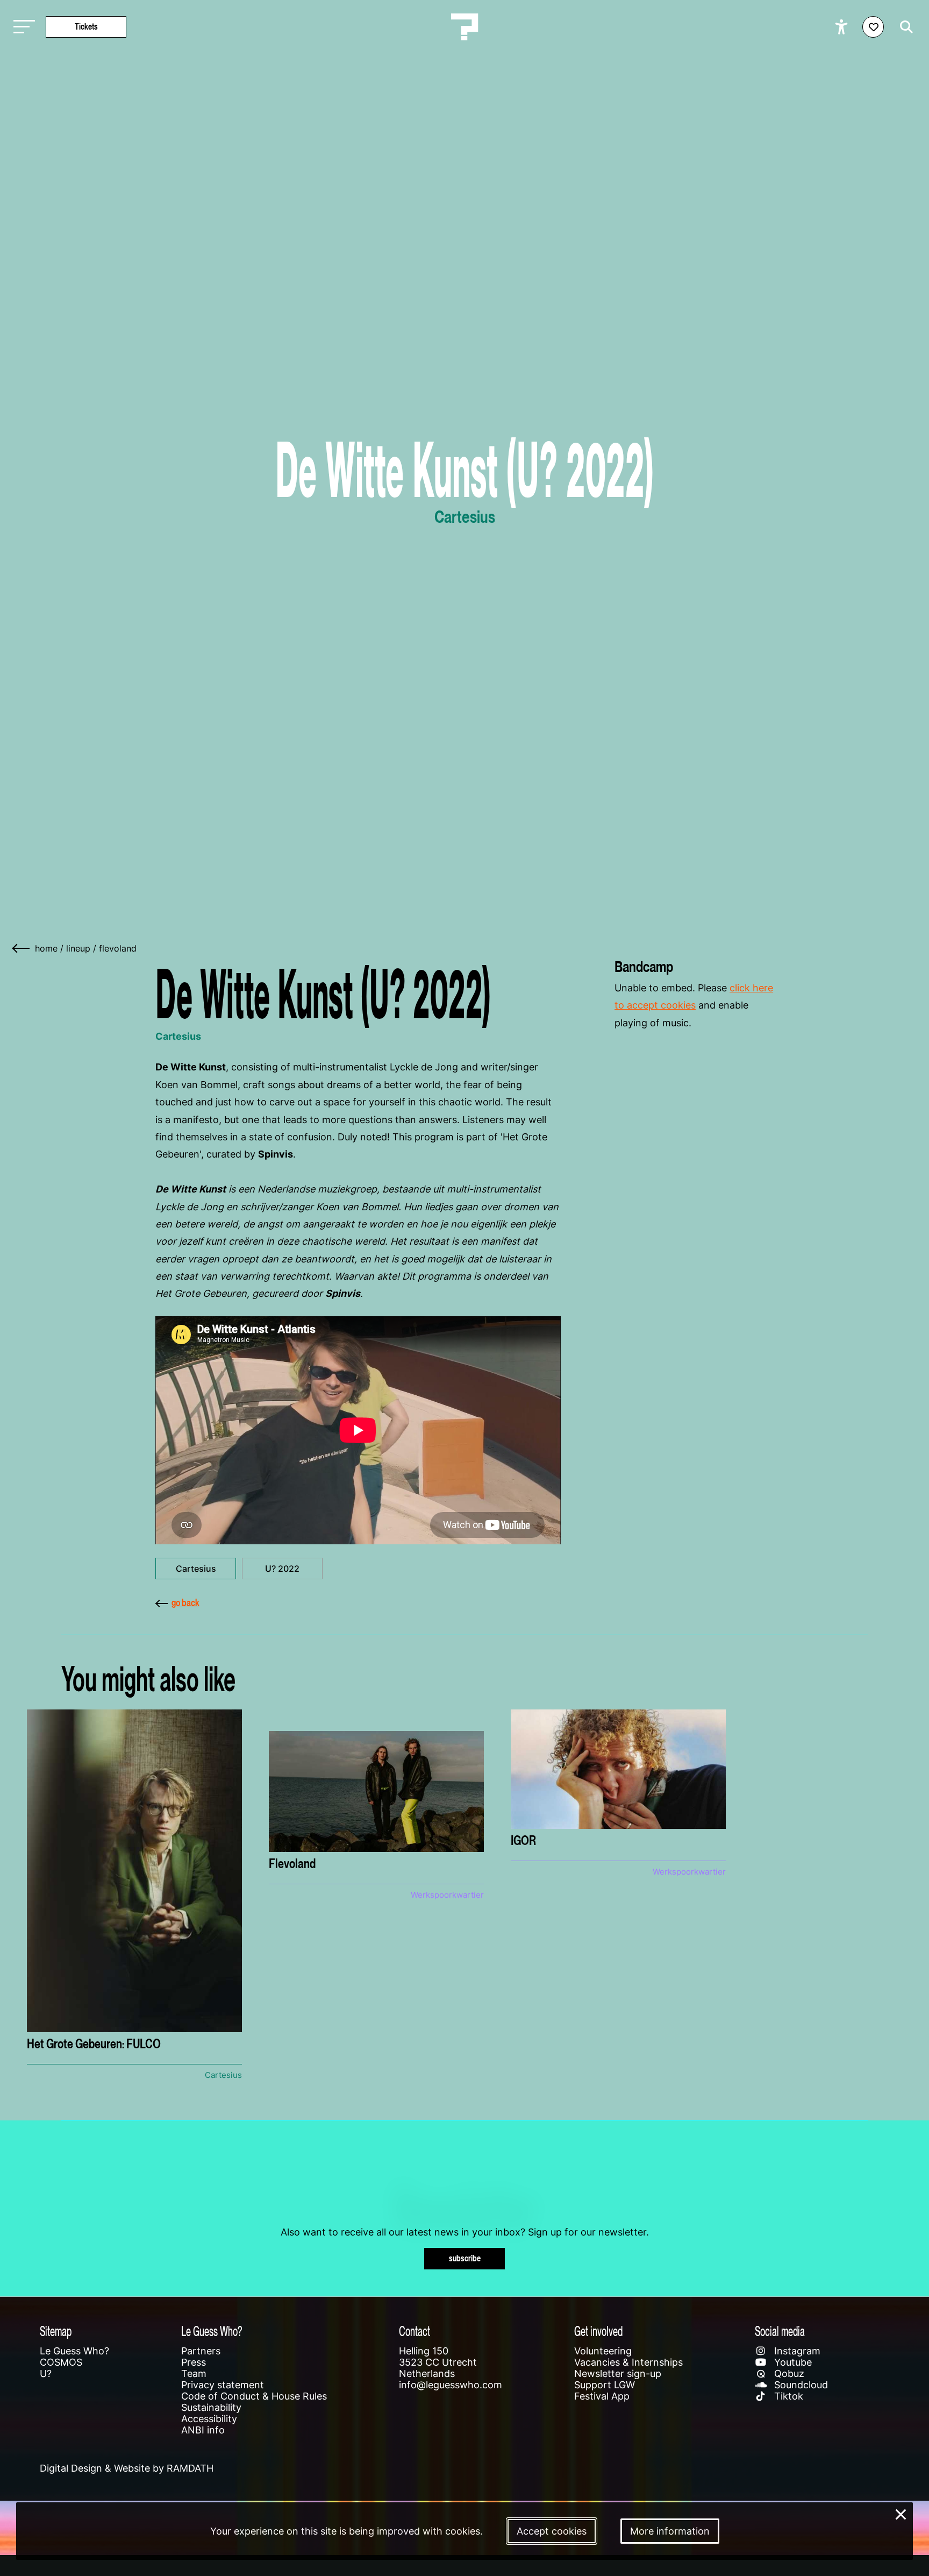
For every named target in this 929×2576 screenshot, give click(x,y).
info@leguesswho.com (451, 2385)
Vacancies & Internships (628, 2362)
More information (670, 2531)
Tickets (86, 27)
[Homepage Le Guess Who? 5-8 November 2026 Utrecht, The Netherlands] (464, 27)
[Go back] (22, 948)
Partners (201, 2351)
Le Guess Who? (74, 2351)
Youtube (792, 2362)
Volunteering (603, 2351)
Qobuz (788, 2373)
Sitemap (56, 2331)
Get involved (598, 2331)
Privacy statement (223, 2385)
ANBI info (203, 2430)
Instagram (796, 2351)
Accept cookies (552, 2531)
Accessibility (209, 2419)
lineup (78, 948)
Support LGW (605, 2385)
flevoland (118, 948)
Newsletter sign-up (618, 2373)
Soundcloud (800, 2385)
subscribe (465, 2258)
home (46, 948)
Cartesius (196, 1569)
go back (185, 1603)
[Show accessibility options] (843, 27)
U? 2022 (282, 1569)
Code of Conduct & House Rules (254, 2396)
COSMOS (61, 2362)
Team (194, 2373)
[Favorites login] (873, 27)
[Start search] (904, 27)
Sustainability (211, 2407)
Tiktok (787, 2396)
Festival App (602, 2396)
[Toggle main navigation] (22, 27)
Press (194, 2362)
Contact (415, 2331)
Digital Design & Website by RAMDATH (127, 2468)
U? (46, 2373)
